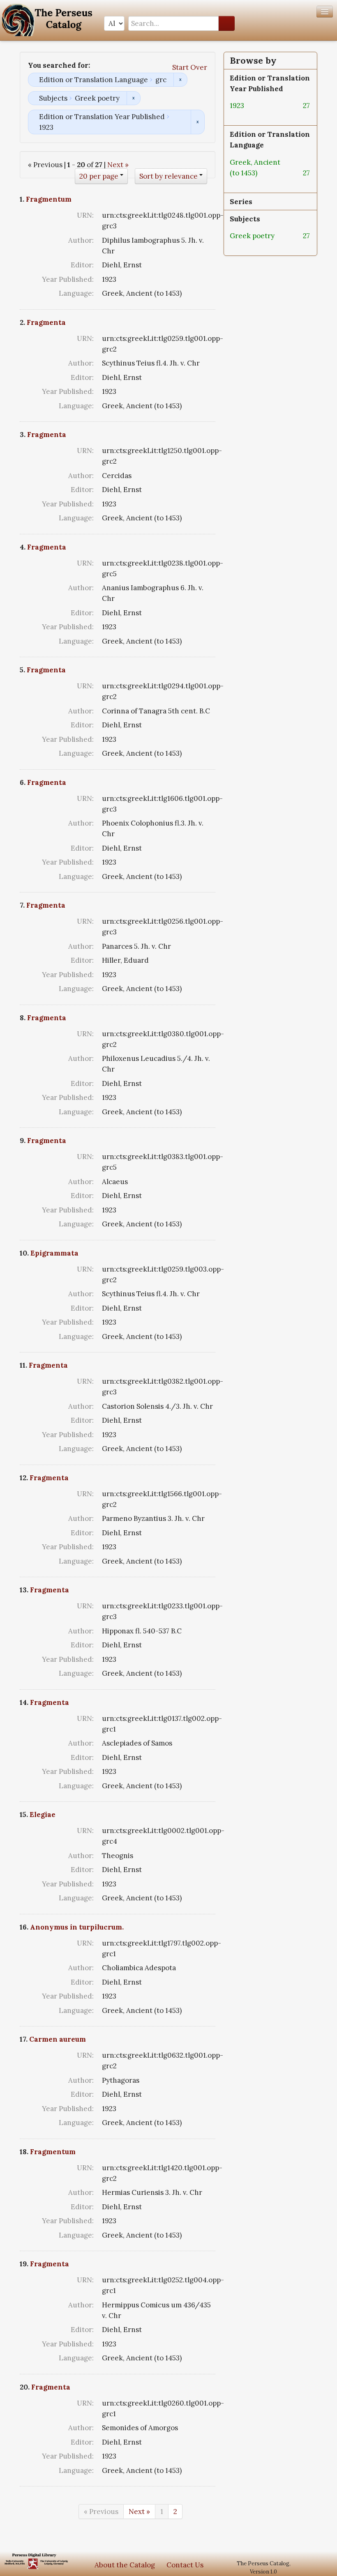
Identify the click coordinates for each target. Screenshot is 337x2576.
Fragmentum (49, 199)
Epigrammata (54, 1253)
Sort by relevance (168, 176)
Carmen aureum (58, 2039)
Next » (118, 165)
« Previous (101, 2512)
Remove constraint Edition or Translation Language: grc (180, 80)
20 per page (99, 176)
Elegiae (43, 1815)
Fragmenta (46, 322)
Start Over (190, 67)
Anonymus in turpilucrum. (77, 1927)
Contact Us (185, 2565)
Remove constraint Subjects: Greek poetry (133, 98)
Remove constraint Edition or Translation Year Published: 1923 (197, 122)
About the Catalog (125, 2565)
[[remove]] (251, 106)
